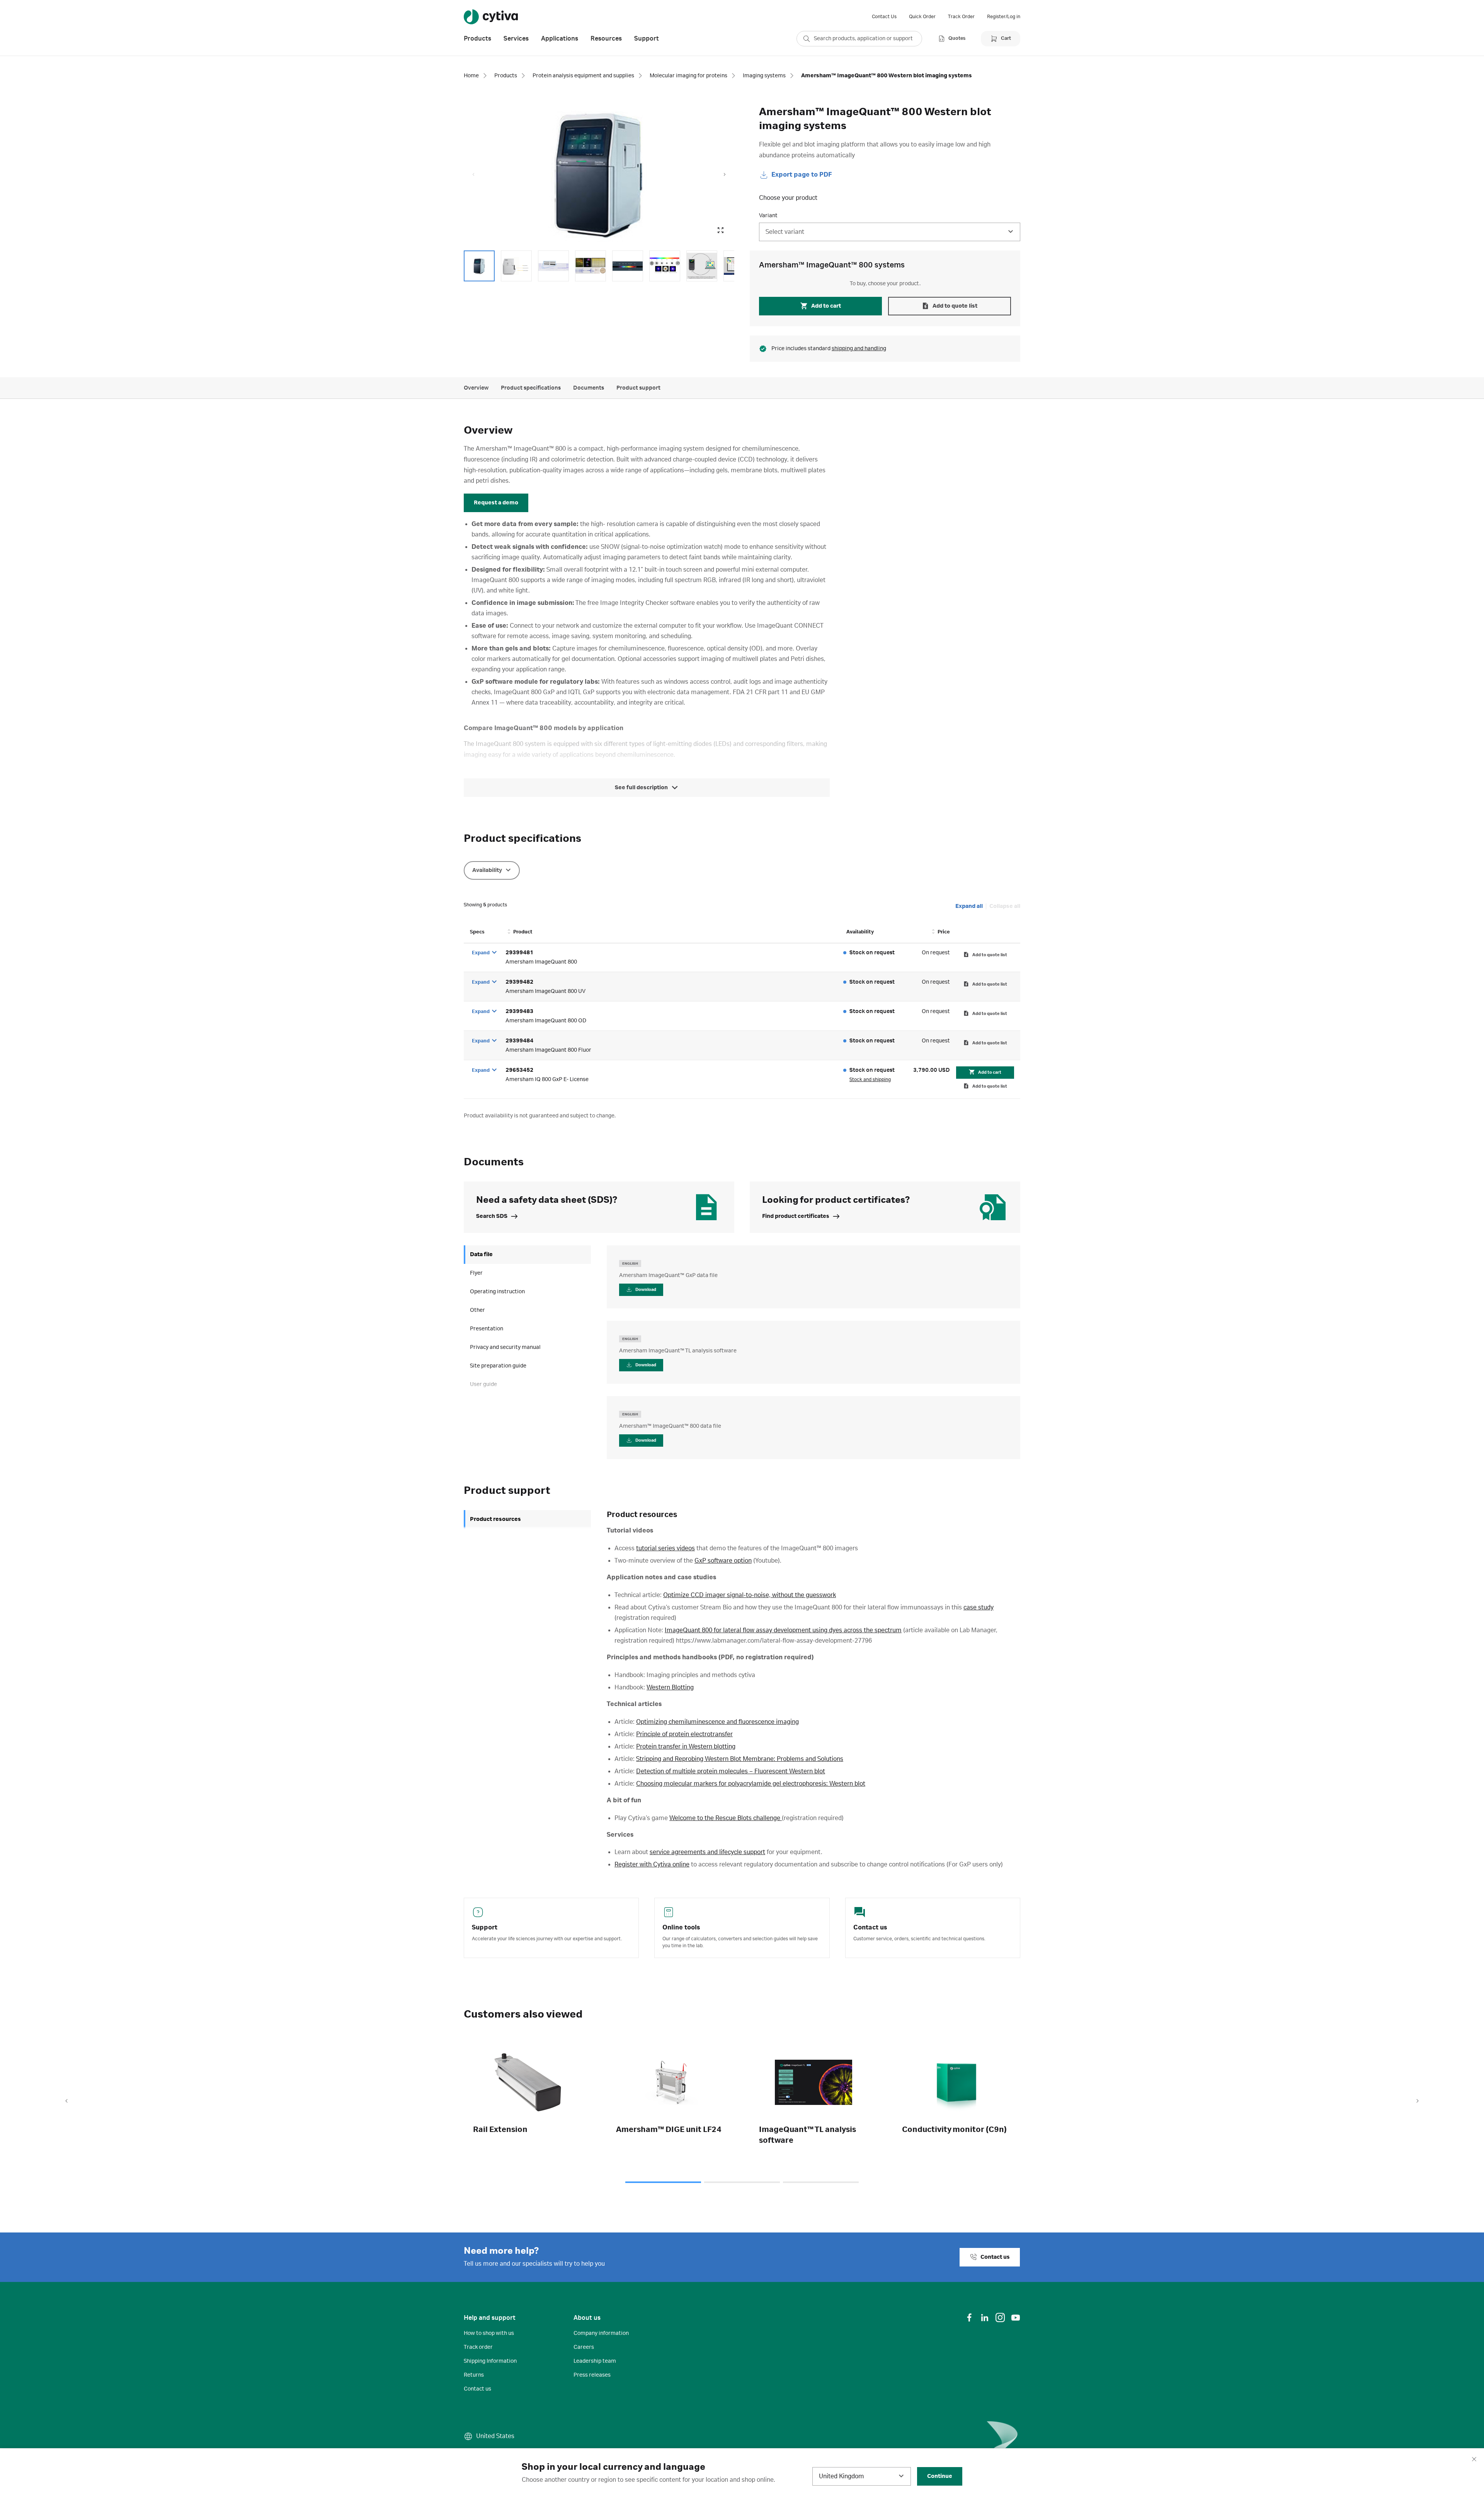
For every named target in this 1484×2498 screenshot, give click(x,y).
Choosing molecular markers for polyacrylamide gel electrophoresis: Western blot (751, 1784)
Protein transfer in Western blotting (686, 1747)
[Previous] (66, 2101)
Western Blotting (670, 1687)
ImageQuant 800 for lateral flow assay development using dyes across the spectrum (783, 1630)
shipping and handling (859, 349)
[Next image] (725, 175)
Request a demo (496, 503)
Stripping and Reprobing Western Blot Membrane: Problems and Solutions (740, 1759)
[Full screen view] (720, 230)
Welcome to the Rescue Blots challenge (726, 1818)
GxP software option (723, 1561)
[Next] (1418, 2101)
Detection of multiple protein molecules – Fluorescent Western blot (731, 1771)
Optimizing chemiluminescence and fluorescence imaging (717, 1722)
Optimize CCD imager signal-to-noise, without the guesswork (750, 1595)
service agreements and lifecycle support (707, 1852)
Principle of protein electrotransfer (684, 1734)
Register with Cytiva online (652, 1865)
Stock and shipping (870, 1080)
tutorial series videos (665, 1548)
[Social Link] (969, 2318)
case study (979, 1607)
